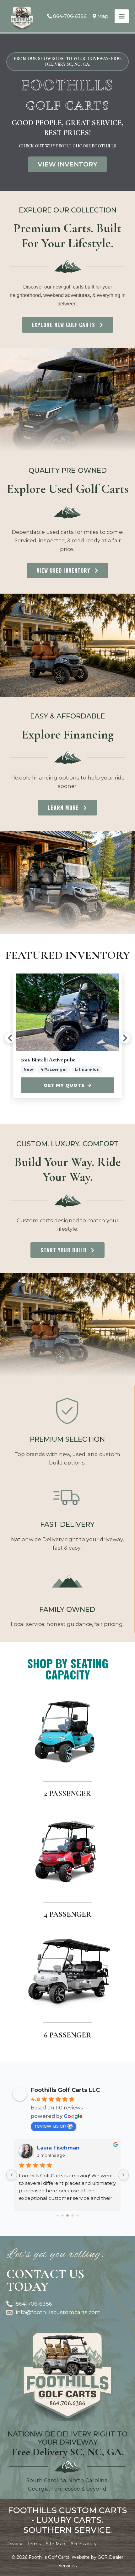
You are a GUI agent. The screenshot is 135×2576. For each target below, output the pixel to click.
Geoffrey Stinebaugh (66, 2148)
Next (125, 1038)
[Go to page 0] (57, 2215)
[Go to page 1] (63, 2216)
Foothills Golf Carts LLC (65, 2090)
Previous (10, 1038)
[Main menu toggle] (122, 16)
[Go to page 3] (73, 2216)
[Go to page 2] (67, 2216)
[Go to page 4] (77, 2215)
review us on (50, 2126)
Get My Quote (68, 1085)
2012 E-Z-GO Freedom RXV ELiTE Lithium (71, 1060)
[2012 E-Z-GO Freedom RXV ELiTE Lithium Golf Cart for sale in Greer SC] (71, 1012)
